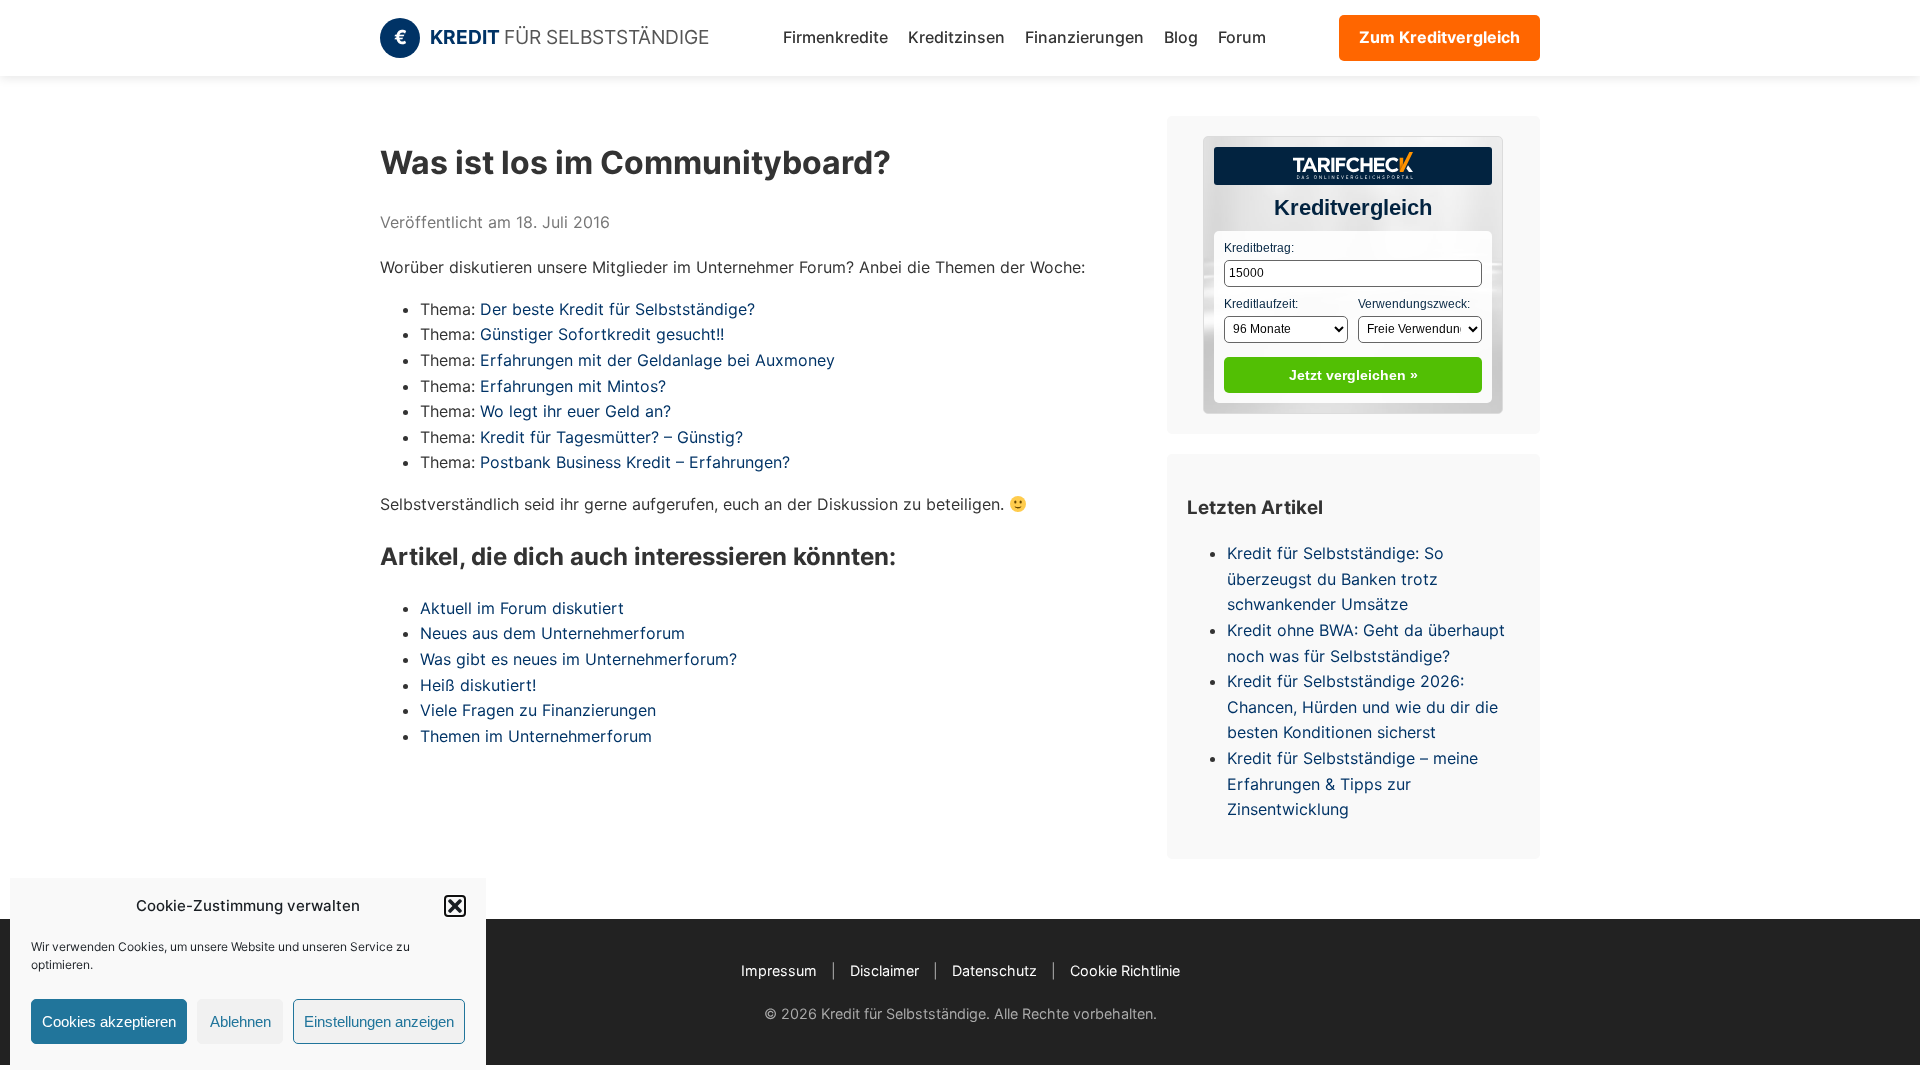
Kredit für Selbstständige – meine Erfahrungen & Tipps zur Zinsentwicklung (1352, 783)
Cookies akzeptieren (109, 1021)
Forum (1242, 37)
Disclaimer (884, 970)
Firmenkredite (835, 37)
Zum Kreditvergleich (1439, 37)
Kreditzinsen (956, 37)
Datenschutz (994, 970)
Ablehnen (240, 1021)
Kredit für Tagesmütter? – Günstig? (611, 437)
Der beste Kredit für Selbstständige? (617, 309)
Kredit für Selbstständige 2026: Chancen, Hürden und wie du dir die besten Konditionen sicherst (1362, 706)
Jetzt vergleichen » (1353, 375)
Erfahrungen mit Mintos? (573, 386)
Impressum (779, 970)
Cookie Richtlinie (1125, 970)
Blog (1181, 37)
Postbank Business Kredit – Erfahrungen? (635, 462)
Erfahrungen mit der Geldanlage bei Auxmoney (657, 360)
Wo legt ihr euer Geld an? (575, 411)
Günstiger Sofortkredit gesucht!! (602, 334)
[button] (455, 906)
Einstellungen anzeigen (379, 1021)
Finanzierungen (1084, 37)
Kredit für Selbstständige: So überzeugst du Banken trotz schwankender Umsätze (1335, 578)
